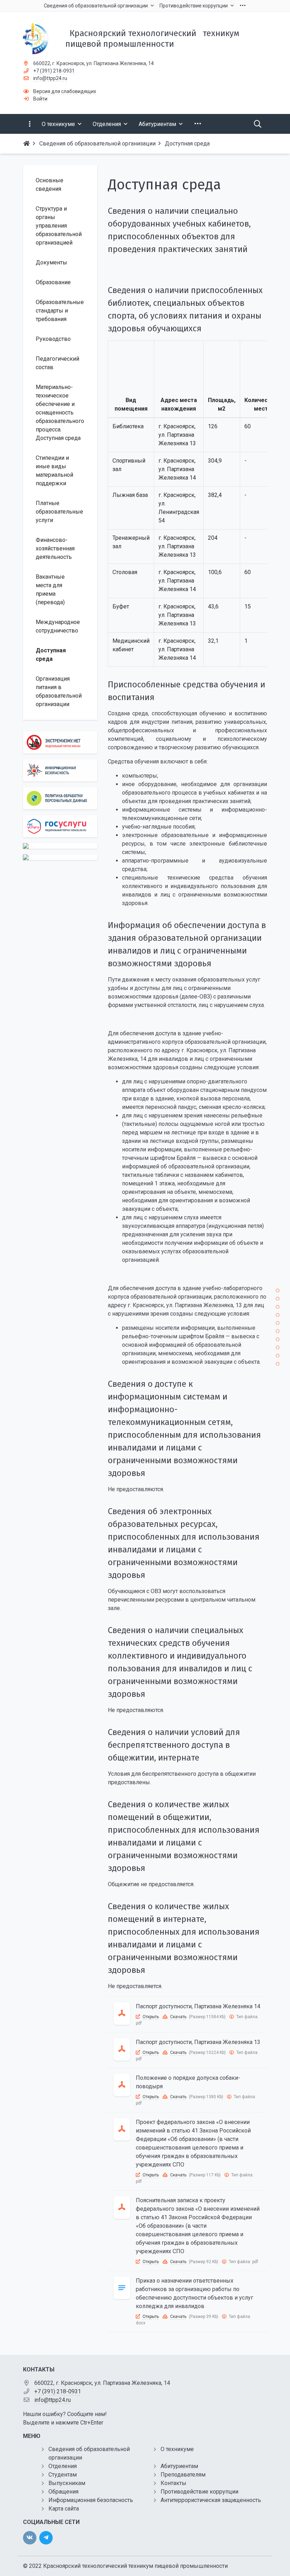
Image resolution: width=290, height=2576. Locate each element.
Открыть (151, 2017)
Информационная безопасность (91, 2500)
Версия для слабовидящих (65, 91)
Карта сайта (64, 2509)
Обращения (63, 2492)
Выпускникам (67, 2483)
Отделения (63, 2466)
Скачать (178, 2017)
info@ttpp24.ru (50, 78)
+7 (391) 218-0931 (54, 71)
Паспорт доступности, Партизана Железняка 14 (198, 2006)
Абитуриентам (179, 2466)
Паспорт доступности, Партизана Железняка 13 (198, 2042)
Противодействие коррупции (199, 2492)
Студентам (63, 2475)
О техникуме (177, 2449)
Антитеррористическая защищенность (211, 2500)
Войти (40, 99)
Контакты (173, 2483)
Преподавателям (183, 2475)
